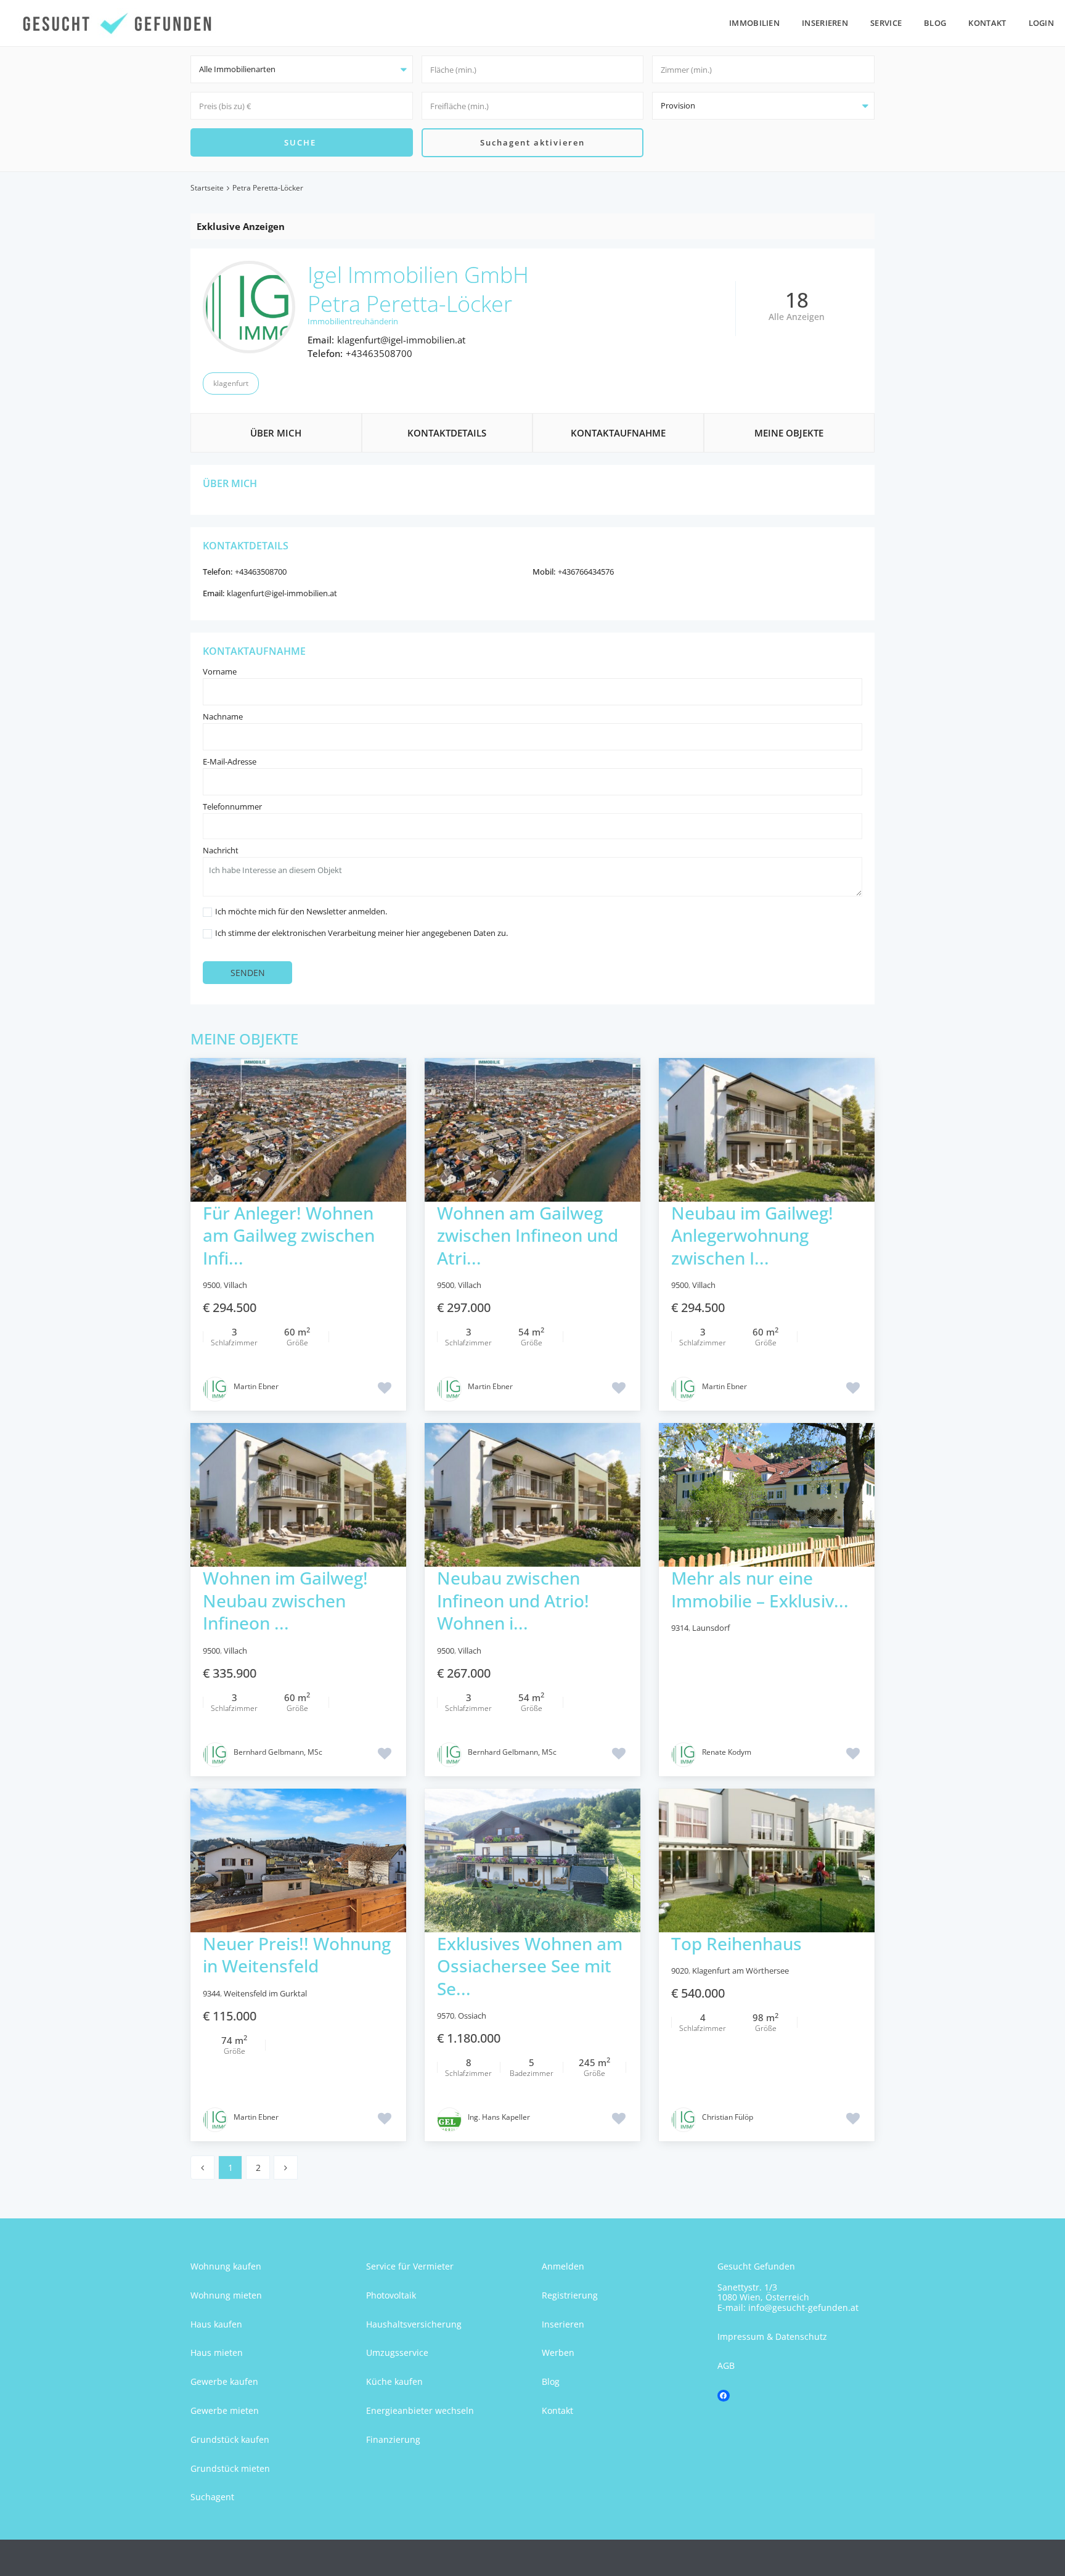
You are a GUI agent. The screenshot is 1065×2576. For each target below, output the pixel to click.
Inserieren (825, 23)
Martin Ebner (256, 1386)
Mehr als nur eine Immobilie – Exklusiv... (760, 1589)
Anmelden (563, 2266)
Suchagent (212, 2497)
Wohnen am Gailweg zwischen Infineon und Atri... (528, 1235)
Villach (235, 1285)
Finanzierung (393, 2439)
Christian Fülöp (728, 2117)
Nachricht (221, 850)
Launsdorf (711, 1628)
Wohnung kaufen (226, 2266)
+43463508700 (379, 353)
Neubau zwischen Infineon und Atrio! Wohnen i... (513, 1600)
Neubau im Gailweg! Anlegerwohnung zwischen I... (752, 1235)
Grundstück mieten (230, 2468)
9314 (680, 1628)
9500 (211, 1285)
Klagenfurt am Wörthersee (741, 1971)
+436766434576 (586, 572)
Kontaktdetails (447, 433)
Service (886, 23)
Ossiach (472, 2016)
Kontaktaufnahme (618, 433)
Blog (935, 23)
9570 (446, 2016)
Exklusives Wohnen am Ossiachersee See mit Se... (530, 1966)
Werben (558, 2352)
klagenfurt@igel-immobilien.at (401, 340)
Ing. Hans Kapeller (499, 2117)
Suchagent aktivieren (532, 142)
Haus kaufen (216, 2324)
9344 (211, 1993)
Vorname (220, 671)
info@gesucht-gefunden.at (803, 2307)
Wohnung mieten (226, 2295)
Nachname (223, 716)
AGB (726, 2365)
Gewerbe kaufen (224, 2381)
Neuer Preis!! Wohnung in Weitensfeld (297, 1955)
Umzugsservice (397, 2352)
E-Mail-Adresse (230, 761)
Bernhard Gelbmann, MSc (278, 1752)
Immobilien (754, 23)
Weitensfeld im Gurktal (265, 1993)
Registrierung (570, 2295)
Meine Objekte (789, 433)
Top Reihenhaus (737, 1943)
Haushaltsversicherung (414, 2324)
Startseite (207, 188)
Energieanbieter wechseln (420, 2410)
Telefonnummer (232, 806)
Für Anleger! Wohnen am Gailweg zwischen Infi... (289, 1235)
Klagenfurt (231, 383)
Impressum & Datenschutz (772, 2336)
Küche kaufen (394, 2381)
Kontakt (987, 23)
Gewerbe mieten (225, 2410)
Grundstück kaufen (230, 2439)
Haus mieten (217, 2352)
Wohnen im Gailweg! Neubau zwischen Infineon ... (285, 1600)
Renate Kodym (727, 1752)
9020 (680, 1971)
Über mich (276, 433)
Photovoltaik (391, 2295)
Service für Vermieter (410, 2266)
